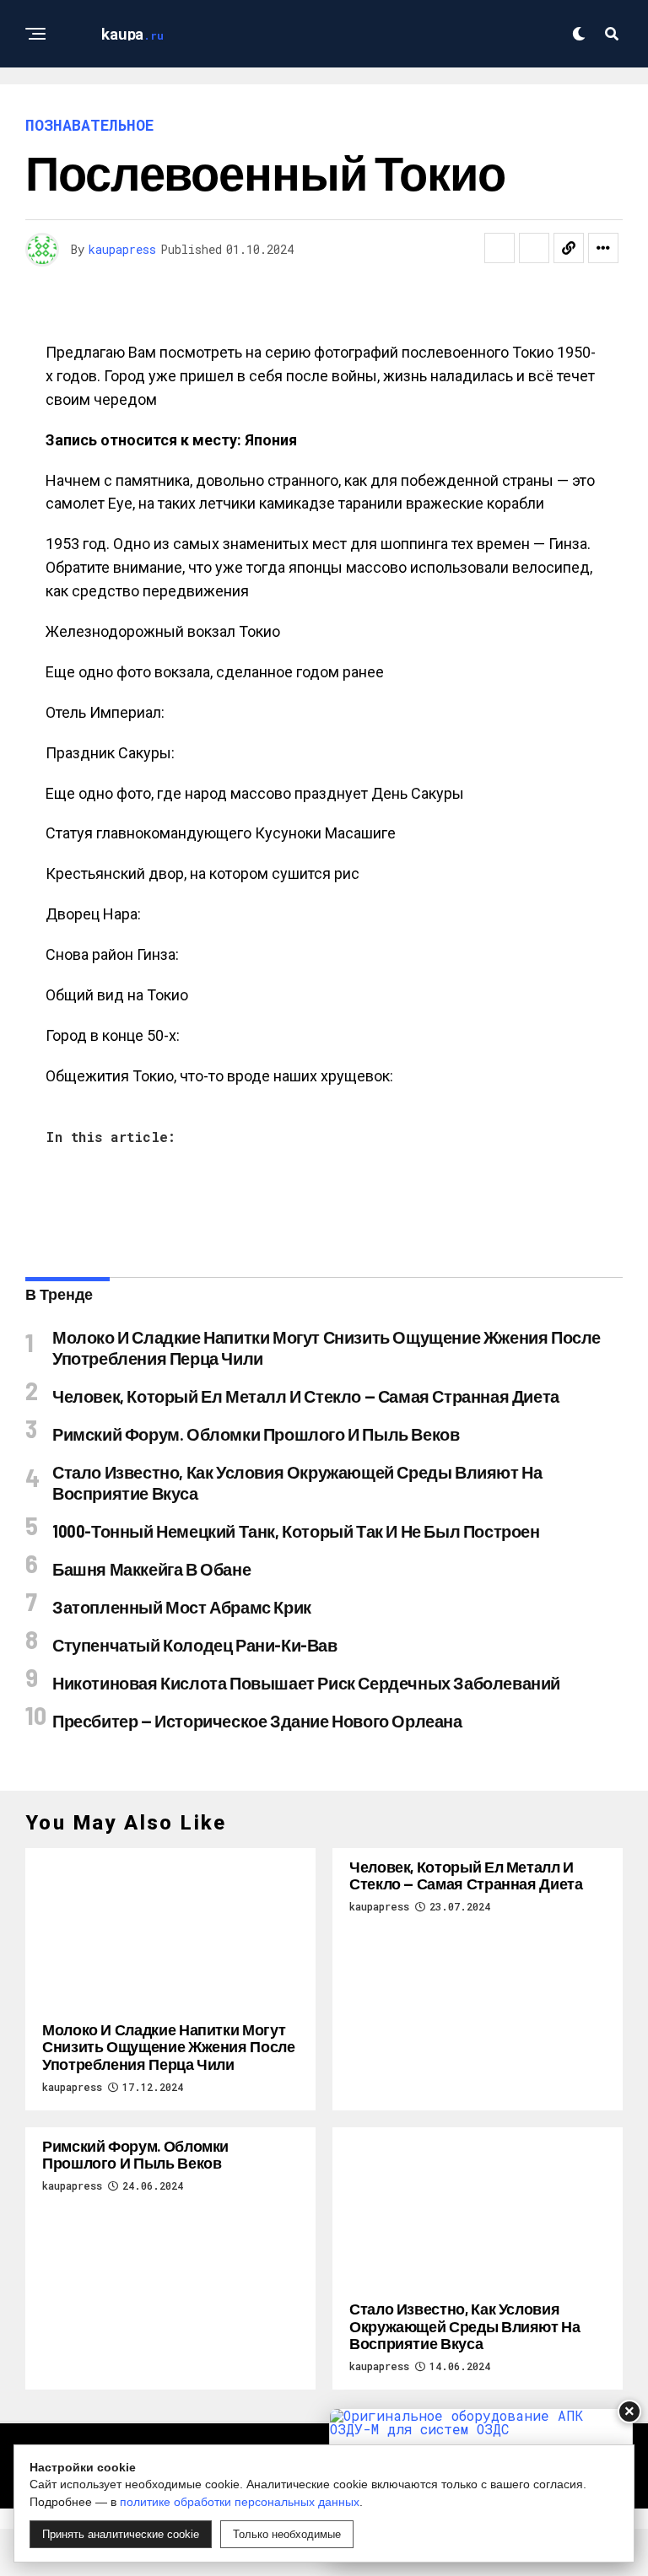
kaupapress (122, 249)
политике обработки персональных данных (240, 2502)
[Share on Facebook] (499, 248)
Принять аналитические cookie (121, 2534)
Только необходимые (287, 2534)
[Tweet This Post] (534, 248)
